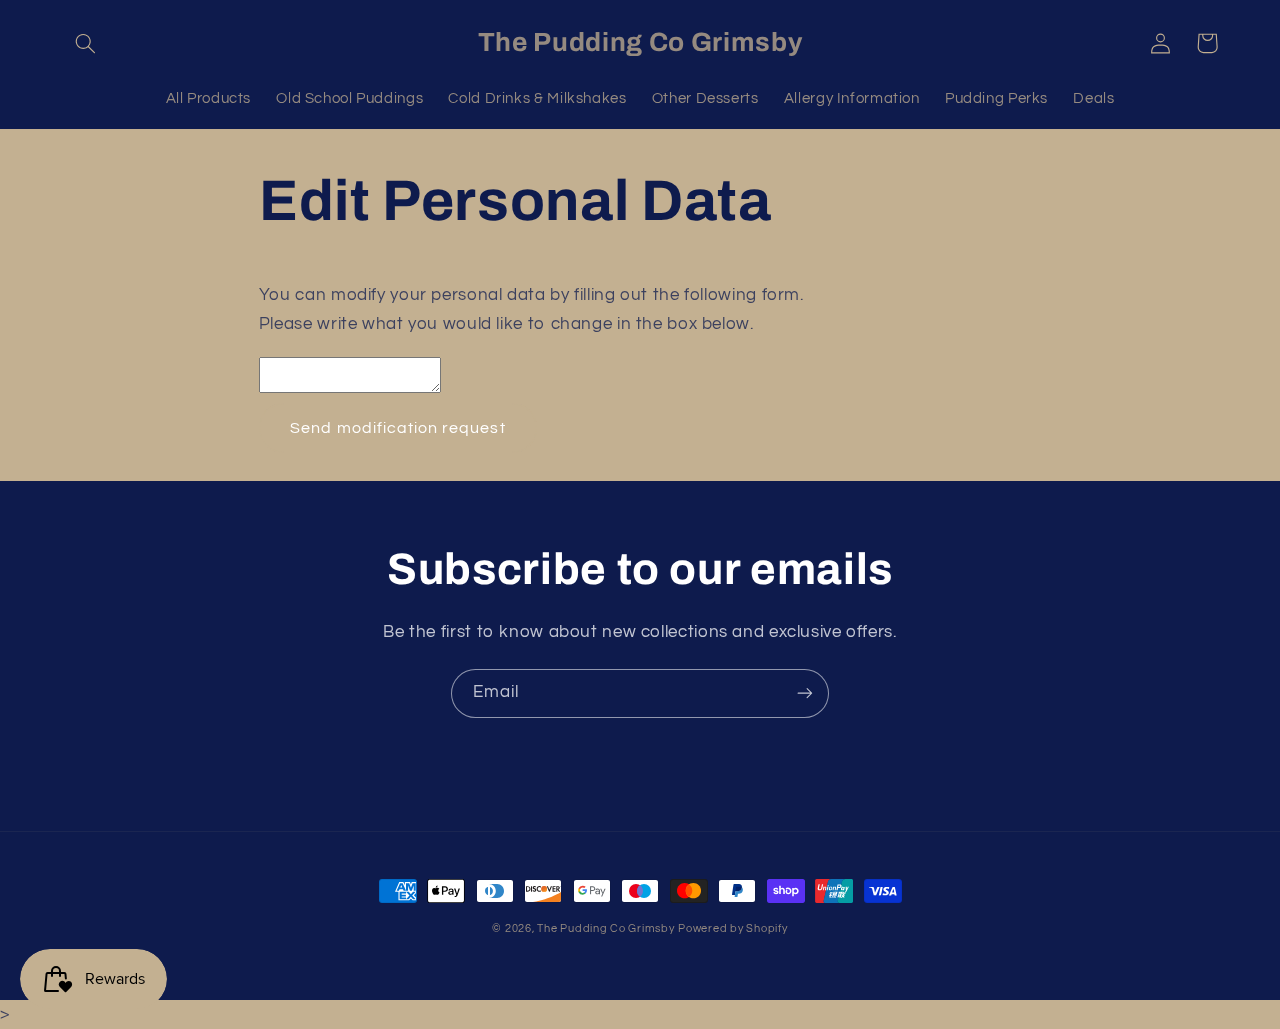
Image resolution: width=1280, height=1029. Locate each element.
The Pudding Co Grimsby (605, 928)
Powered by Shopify (732, 928)
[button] (86, 43)
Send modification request (397, 428)
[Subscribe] (805, 693)
